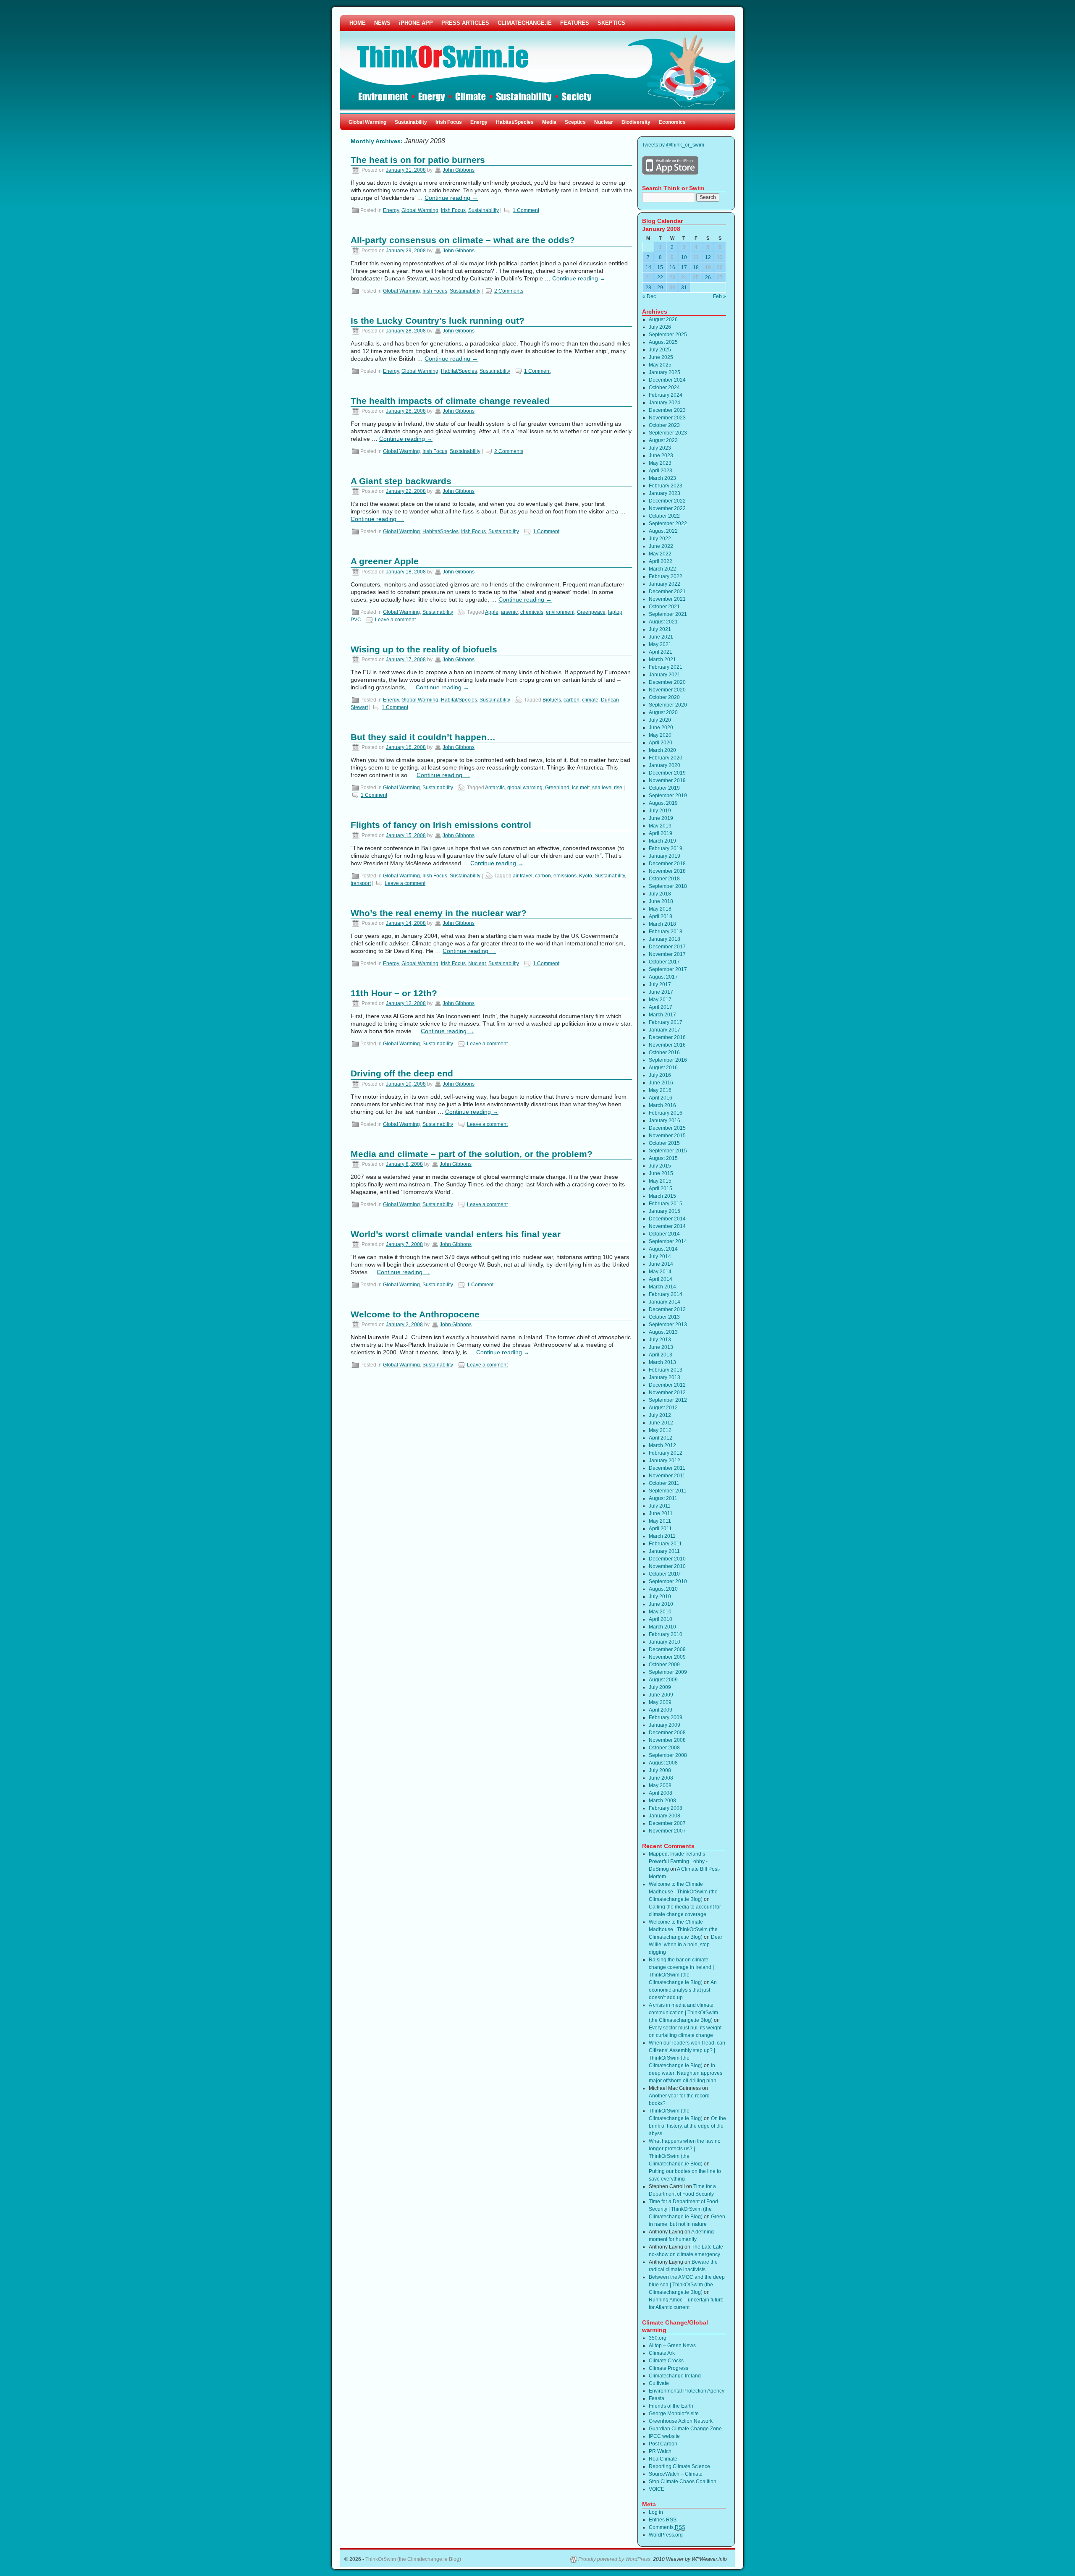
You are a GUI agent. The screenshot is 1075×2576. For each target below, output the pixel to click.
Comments (667, 2527)
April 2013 (661, 1355)
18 (696, 267)
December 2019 (667, 773)
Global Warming (367, 122)
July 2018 (660, 894)
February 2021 (666, 667)
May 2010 (660, 1612)
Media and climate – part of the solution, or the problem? (472, 1154)
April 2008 (661, 1793)
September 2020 (668, 705)
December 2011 (667, 1468)
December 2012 (667, 1385)
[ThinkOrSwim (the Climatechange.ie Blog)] (537, 65)
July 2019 (660, 811)
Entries (663, 2520)
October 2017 (664, 962)
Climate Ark (662, 2353)
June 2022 (661, 546)
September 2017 (668, 969)
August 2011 (663, 1498)
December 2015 (667, 1128)
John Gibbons (459, 170)
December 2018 (667, 864)
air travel (523, 876)
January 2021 (665, 675)
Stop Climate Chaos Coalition (683, 2482)
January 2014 (665, 1302)
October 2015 (664, 1143)
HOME (358, 23)
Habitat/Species (515, 122)
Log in (656, 2512)
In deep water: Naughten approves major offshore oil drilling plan (686, 2073)
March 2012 (662, 1445)
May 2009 (660, 1702)
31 (684, 288)
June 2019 (661, 818)
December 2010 (667, 1559)
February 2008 (666, 1808)
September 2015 (668, 1151)
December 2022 (667, 501)
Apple (492, 612)
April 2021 (661, 652)
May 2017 (660, 1000)
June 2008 (661, 1778)
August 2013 (663, 1332)
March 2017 (662, 1015)
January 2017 (665, 1030)
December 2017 (667, 947)
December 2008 (667, 1733)
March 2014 (662, 1287)
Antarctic (495, 788)
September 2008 (668, 1755)
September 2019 (668, 796)
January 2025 (665, 372)
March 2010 (662, 1627)
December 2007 (667, 1823)
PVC (356, 620)
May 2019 (660, 826)
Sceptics (575, 122)
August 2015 (663, 1158)
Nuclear (604, 122)
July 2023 (660, 448)
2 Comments (509, 291)
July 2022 (660, 539)
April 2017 (661, 1007)
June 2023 (661, 456)
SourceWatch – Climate (676, 2474)
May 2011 (660, 1521)
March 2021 (662, 660)
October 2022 (664, 516)
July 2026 (660, 327)
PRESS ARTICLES (465, 23)
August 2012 (663, 1408)
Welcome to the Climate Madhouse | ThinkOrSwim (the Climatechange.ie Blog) (683, 1892)
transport (361, 883)
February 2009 (666, 1717)
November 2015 (667, 1136)
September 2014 (668, 1241)
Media (549, 122)
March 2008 (662, 1801)
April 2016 (661, 1098)
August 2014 (663, 1249)
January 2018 (665, 939)
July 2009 (660, 1687)
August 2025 (663, 342)
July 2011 (660, 1506)
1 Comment (526, 210)
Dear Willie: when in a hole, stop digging (686, 1945)
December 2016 (667, 1037)
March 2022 (662, 569)
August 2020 (663, 712)
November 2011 (667, 1476)
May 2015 (660, 1181)
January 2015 (665, 1211)
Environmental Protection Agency (687, 2391)
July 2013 (660, 1340)
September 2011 (668, 1491)
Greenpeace (591, 612)
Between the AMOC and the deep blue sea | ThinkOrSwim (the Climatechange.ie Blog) (687, 2285)
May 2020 (660, 735)
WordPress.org (666, 2535)
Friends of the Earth (671, 2406)
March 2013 (662, 1362)
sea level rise (607, 788)
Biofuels (552, 700)
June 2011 (661, 1513)
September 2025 (668, 335)
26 (708, 277)
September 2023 (668, 433)
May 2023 (660, 463)
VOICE (657, 2489)
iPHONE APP (416, 23)
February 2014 (666, 1294)
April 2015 (661, 1189)
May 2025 (660, 365)
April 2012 (661, 1438)
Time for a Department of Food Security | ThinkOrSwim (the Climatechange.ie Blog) (683, 2209)
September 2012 (668, 1400)
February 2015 (666, 1204)
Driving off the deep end (402, 1073)
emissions (565, 876)
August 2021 (663, 622)
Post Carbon (663, 2444)
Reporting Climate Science (679, 2466)
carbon (572, 700)
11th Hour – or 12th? (394, 993)
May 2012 (660, 1430)
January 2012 (665, 1461)
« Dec (649, 296)
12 (708, 257)
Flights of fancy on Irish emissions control (441, 825)
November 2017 (667, 954)
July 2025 (660, 350)
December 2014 (667, 1219)
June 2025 (661, 357)
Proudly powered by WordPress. (615, 2559)
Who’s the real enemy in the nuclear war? (439, 913)
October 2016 (664, 1052)
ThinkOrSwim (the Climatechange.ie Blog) (413, 2559)
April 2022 (661, 561)
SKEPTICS (611, 23)
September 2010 (668, 1581)
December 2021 (667, 592)
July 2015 (660, 1166)
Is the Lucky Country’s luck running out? (438, 321)
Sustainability (411, 122)
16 (672, 267)
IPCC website (664, 2436)
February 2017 (666, 1022)
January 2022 (665, 584)
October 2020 (664, 697)
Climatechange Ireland (675, 2376)
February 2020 (666, 758)
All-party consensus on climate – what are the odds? (463, 240)
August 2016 (663, 1068)
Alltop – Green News (672, 2346)
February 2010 (666, 1634)
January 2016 (665, 1120)
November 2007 (667, 1831)
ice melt (581, 788)
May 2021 (660, 644)
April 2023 (661, 471)
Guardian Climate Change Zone (685, 2429)
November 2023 (667, 418)
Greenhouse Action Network (681, 2421)
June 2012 (661, 1423)
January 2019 (665, 856)
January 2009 (665, 1725)
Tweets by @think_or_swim (673, 145)
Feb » (720, 296)
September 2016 (668, 1060)
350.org (658, 2338)
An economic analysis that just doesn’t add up (683, 1990)
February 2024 (666, 395)
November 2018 (667, 871)
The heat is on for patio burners (418, 160)
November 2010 (667, 1566)
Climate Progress (669, 2368)
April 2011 (660, 1529)
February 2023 (666, 486)
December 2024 (667, 380)
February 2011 (665, 1544)
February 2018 (666, 932)
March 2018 (662, 924)
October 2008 (664, 1748)
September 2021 (668, 614)
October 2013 (664, 1317)
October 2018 (664, 879)
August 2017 (663, 977)
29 (660, 288)
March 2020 (662, 750)
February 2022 (666, 576)
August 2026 (663, 319)
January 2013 (665, 1377)
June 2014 (661, 1264)
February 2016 (666, 1113)
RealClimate (663, 2459)
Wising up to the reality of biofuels (424, 649)
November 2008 (667, 1740)
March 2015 (662, 1196)
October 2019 (664, 788)
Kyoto (586, 876)
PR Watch (660, 2451)
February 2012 (666, 1453)
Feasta (657, 2398)
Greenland (557, 788)
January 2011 (664, 1551)
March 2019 (662, 841)
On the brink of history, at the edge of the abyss (687, 2126)
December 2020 (667, 682)
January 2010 (665, 1642)
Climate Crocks (666, 2361)
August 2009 (663, 1680)
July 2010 (660, 1597)
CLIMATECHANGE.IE (525, 23)
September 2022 (668, 524)
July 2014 (660, 1257)
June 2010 (661, 1604)
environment (560, 612)
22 (660, 277)
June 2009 (661, 1695)
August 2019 (663, 803)
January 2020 (665, 765)
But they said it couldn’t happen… (423, 737)
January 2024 (665, 403)
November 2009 (667, 1657)
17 (684, 267)
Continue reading (451, 198)
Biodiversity (636, 122)
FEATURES (575, 23)
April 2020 (661, 743)
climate (590, 700)
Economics (672, 122)
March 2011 (662, 1536)
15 (660, 267)
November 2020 (667, 690)
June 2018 (661, 901)
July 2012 (660, 1415)
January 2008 (665, 1816)
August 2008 (663, 1763)
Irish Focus (449, 122)
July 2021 (660, 629)
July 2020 (660, 720)
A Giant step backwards (401, 481)
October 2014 (664, 1234)
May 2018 (660, 909)
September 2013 (668, 1325)
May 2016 (660, 1090)
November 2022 (667, 508)
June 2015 (661, 1173)
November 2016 (667, 1045)
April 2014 (661, 1279)
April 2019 (661, 833)
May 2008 (660, 1785)
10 (684, 257)
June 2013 (661, 1347)
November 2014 (667, 1226)
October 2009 (664, 1665)
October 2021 (664, 607)
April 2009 (661, 1710)
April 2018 (661, 916)
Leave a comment (395, 620)
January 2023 (665, 493)
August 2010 (663, 1589)
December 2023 (667, 410)
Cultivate (659, 2383)
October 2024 (664, 387)
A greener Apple (385, 561)
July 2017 (660, 984)
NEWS (382, 23)
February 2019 (666, 848)
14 (648, 267)
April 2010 (661, 1619)
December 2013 (667, 1309)
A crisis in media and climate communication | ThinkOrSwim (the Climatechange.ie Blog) (683, 2013)
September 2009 (668, 1672)
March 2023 (662, 478)
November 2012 (667, 1393)
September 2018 (668, 886)
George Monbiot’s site (674, 2414)
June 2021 (661, 637)
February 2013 (666, 1370)
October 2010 (664, 1574)
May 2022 (660, 554)
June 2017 (661, 992)
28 (648, 288)
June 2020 (661, 728)
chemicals (532, 612)
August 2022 (663, 531)
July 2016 (660, 1075)
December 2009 (667, 1649)
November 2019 (667, 780)
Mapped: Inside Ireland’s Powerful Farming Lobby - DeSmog (678, 1861)
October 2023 (664, 425)
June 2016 (661, 1083)
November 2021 (667, 599)
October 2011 (664, 1483)
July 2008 (660, 1770)
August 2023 (663, 440)
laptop (615, 612)
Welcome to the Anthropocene (415, 1314)
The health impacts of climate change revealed (450, 401)
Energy (479, 122)
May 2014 (660, 1272)
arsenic (509, 612)
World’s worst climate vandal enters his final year (456, 1234)
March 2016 (662, 1105)
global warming (525, 788)
